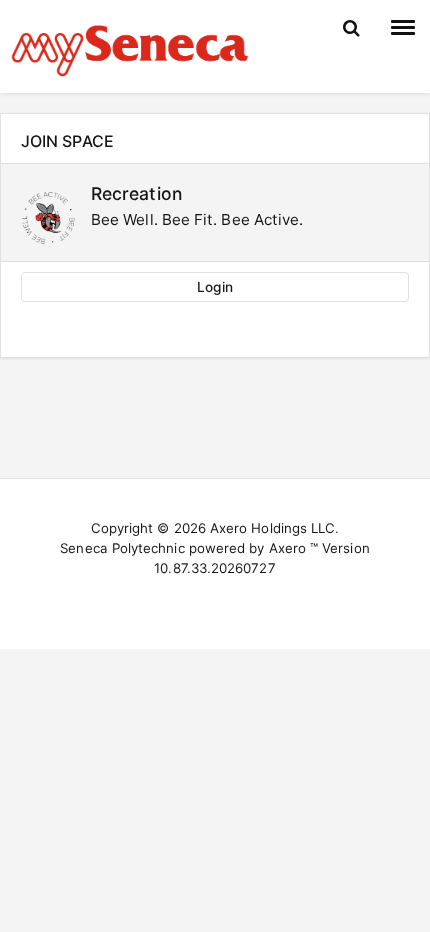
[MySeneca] (130, 48)
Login (214, 287)
